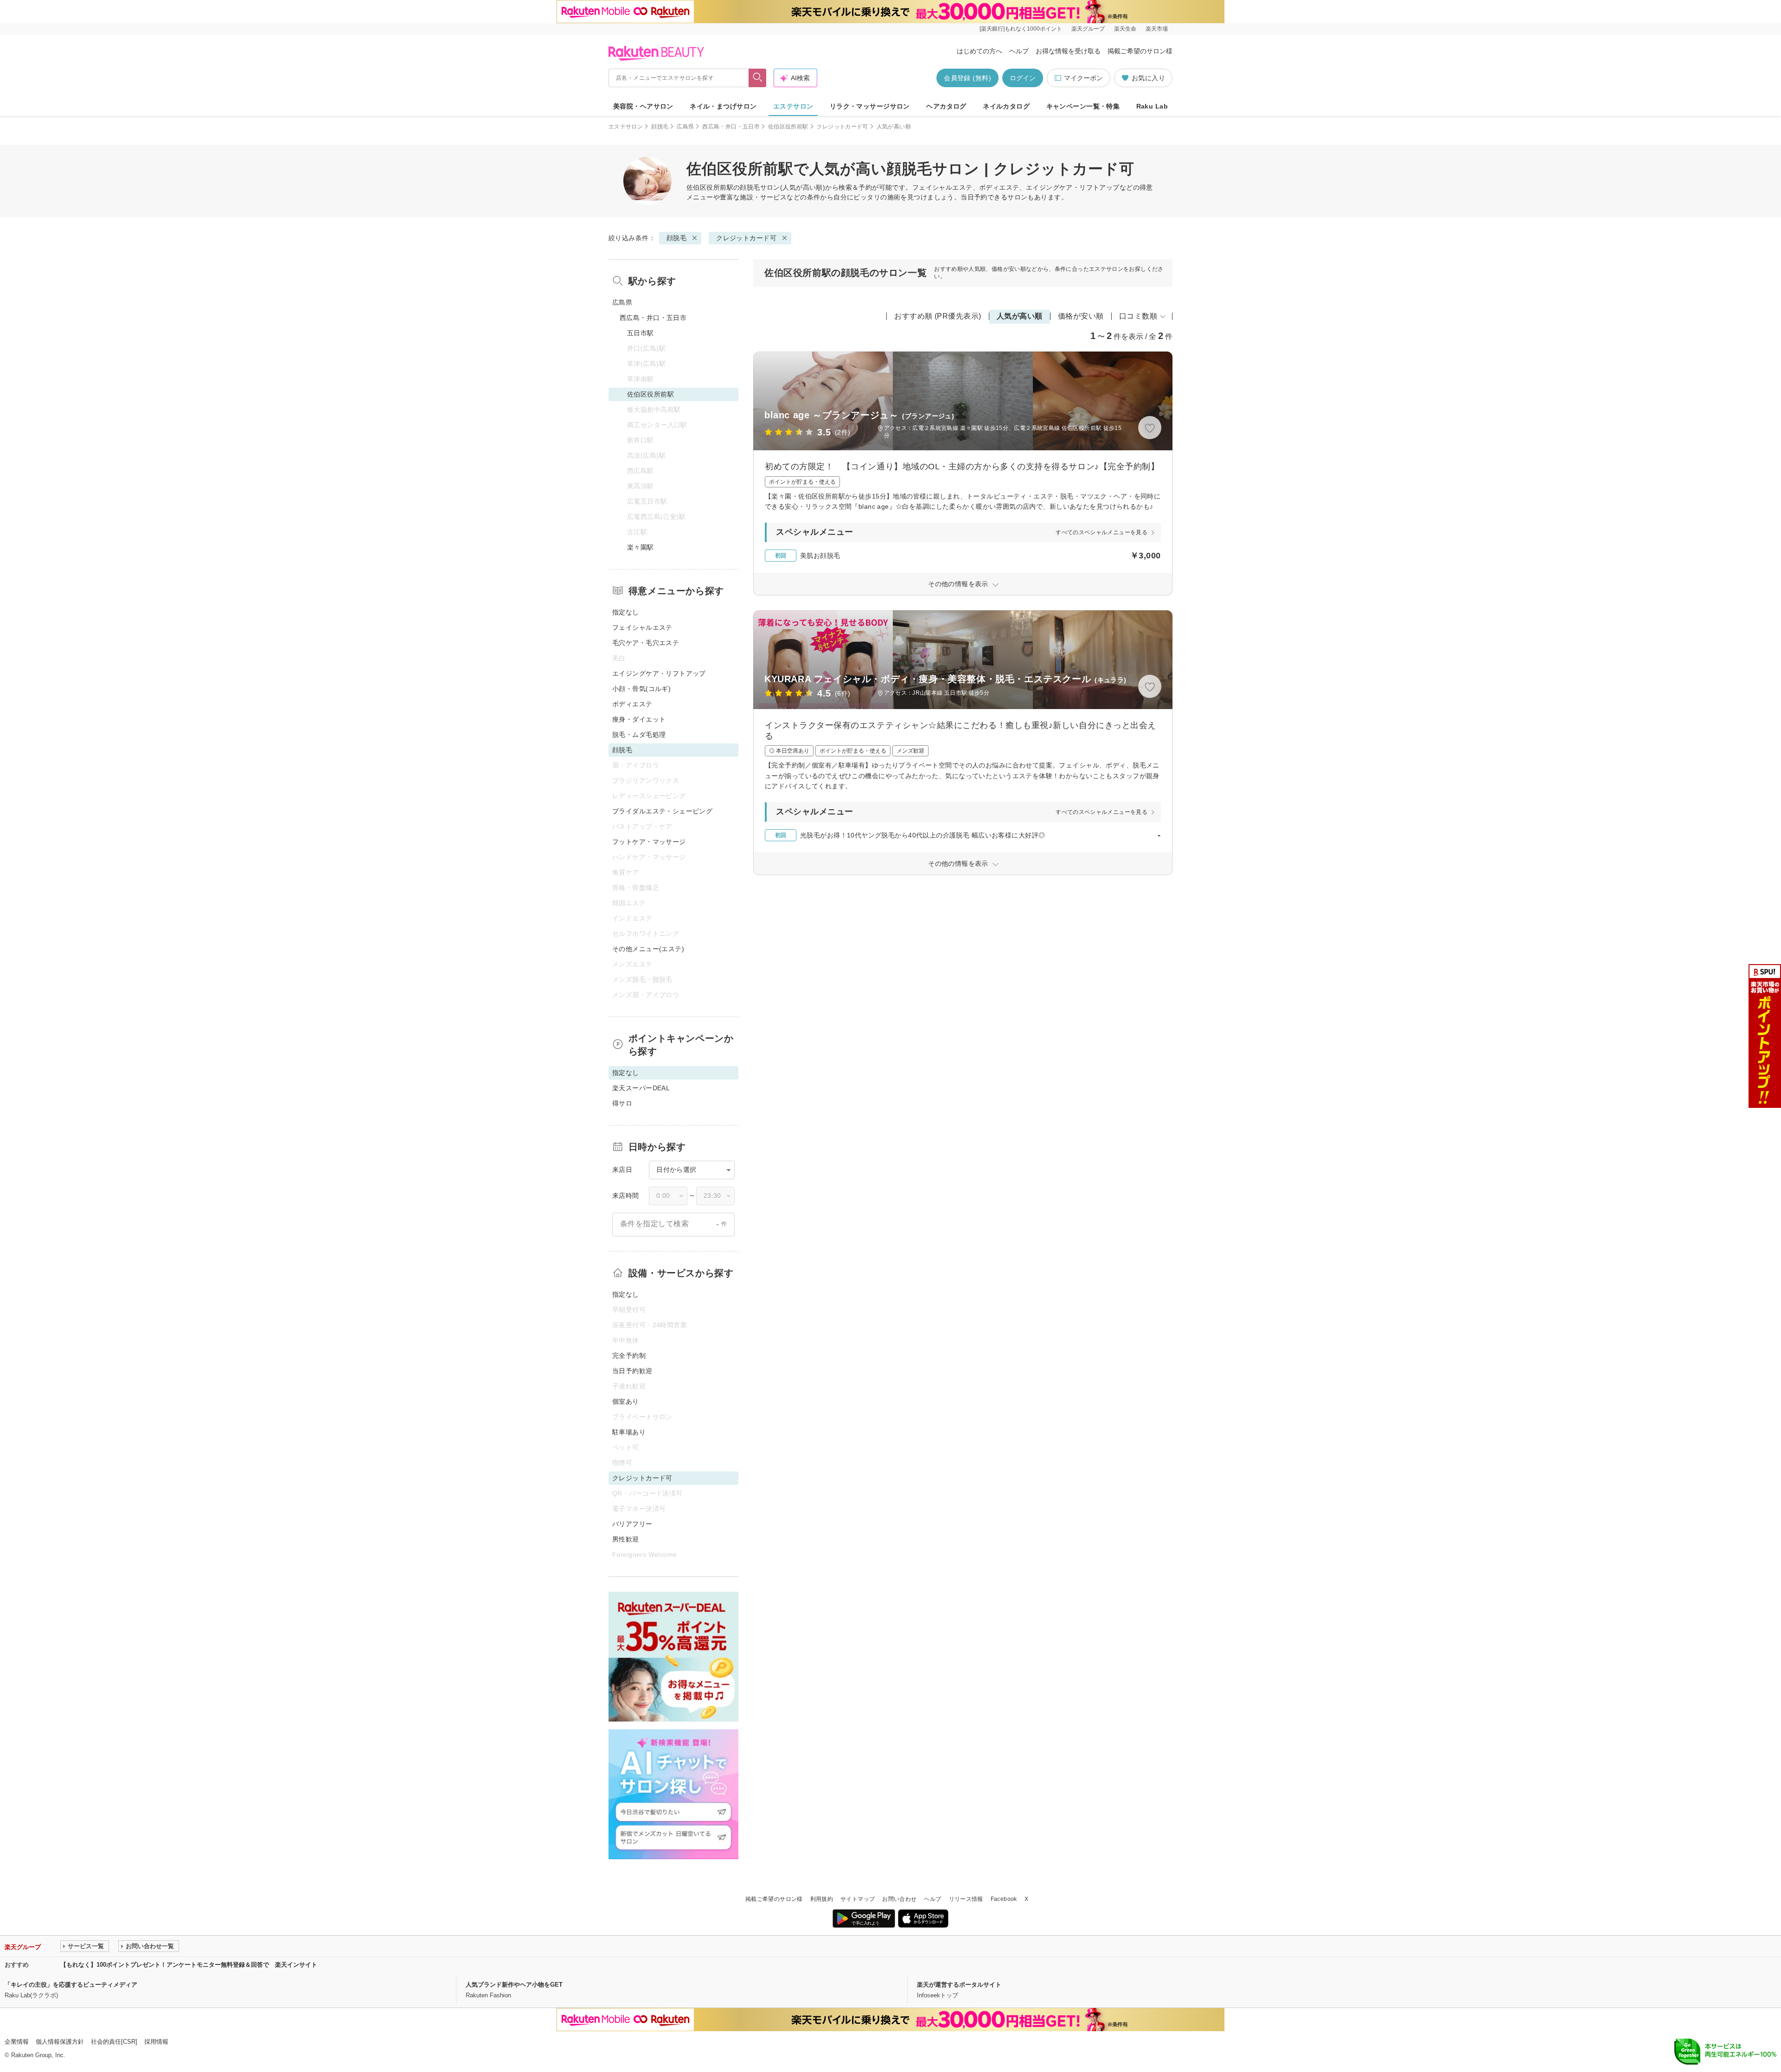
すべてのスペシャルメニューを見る (1102, 532)
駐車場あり (629, 1432)
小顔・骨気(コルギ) (641, 689)
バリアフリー (632, 1524)
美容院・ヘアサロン (643, 106)
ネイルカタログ (1006, 106)
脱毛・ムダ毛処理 (639, 735)
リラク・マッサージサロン (870, 106)
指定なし (626, 612)
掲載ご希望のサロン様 (1140, 51)
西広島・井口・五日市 (731, 127)
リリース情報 (966, 1899)
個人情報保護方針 (60, 2042)
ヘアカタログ (946, 106)
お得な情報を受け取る (1068, 51)
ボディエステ (632, 704)
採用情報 (156, 2042)
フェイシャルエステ (642, 627)
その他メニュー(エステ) (648, 949)
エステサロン (793, 106)
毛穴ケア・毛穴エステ (646, 643)
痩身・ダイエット (639, 719)
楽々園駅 (641, 547)
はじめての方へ (980, 51)
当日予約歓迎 (632, 1371)
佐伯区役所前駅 (788, 127)
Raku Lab (1152, 106)
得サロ (622, 1103)
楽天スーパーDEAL (641, 1088)
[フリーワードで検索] (758, 78)
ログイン (1023, 78)
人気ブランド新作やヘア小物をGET (514, 1985)
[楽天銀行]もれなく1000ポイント (1021, 29)
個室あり (626, 1401)
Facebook (1004, 1899)
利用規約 (822, 1899)
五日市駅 (641, 333)
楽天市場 (1157, 29)
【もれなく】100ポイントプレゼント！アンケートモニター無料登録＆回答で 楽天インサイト (189, 1965)
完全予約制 (629, 1356)
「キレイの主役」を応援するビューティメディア (71, 1985)
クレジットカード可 (842, 127)
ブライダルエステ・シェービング (662, 811)
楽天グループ (1088, 29)
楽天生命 (1125, 29)
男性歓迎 (626, 1539)
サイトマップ (858, 1899)
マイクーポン (1083, 78)
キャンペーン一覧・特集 (1083, 106)
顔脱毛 (660, 127)
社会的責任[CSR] (114, 2042)
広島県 (685, 127)
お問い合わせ (899, 1899)
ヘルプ (1019, 51)
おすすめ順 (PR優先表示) (938, 316)
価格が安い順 (1081, 316)
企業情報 (17, 2042)
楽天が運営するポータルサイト (959, 1985)
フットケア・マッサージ (649, 842)
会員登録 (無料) (967, 78)
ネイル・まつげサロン (723, 106)
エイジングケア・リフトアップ (659, 673)
